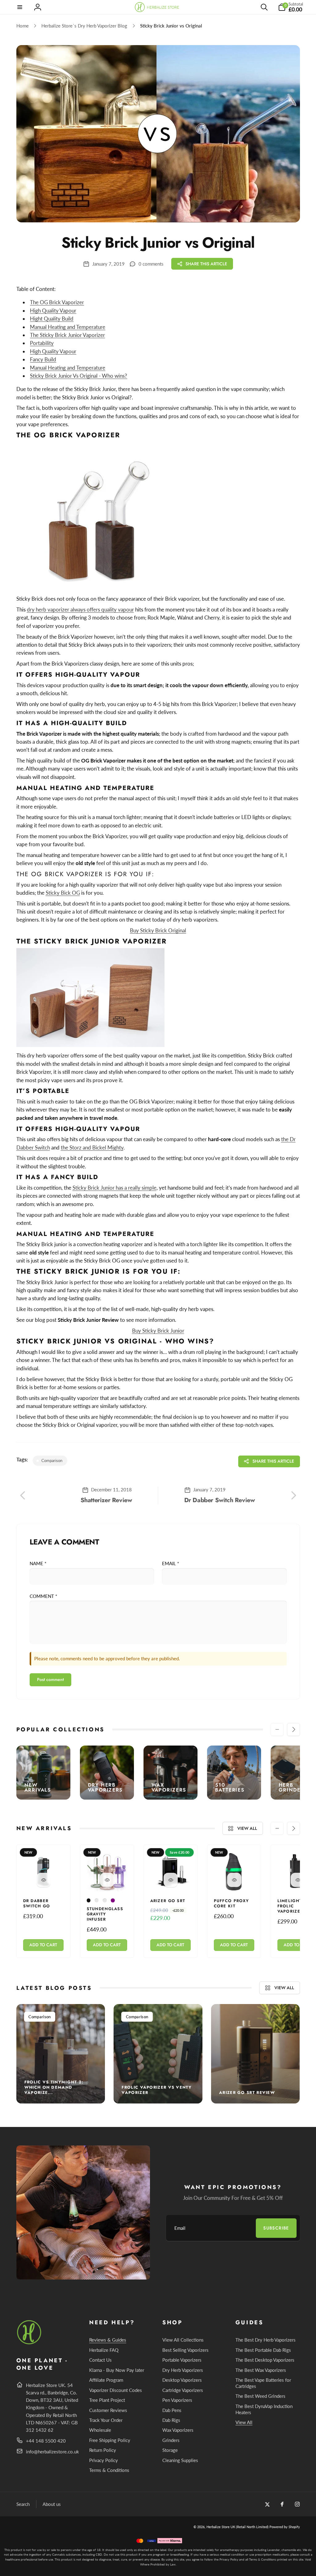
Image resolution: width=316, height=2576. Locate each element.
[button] (20, 7)
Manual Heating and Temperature (68, 368)
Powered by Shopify (285, 2527)
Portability (42, 343)
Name (38, 1563)
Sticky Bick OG (63, 893)
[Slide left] (277, 1729)
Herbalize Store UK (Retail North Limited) (237, 2527)
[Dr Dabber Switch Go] (44, 1880)
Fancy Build (43, 359)
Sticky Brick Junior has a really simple (114, 1188)
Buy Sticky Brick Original (158, 930)
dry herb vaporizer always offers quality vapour (80, 609)
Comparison (39, 2017)
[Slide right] (293, 1729)
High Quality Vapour (53, 351)
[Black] (89, 1900)
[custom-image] (29, 2343)
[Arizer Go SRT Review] (256, 2054)
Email (170, 1563)
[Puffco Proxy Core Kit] (234, 1880)
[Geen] (105, 1900)
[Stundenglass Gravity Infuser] (107, 1880)
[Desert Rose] (97, 1900)
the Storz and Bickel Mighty (92, 1147)
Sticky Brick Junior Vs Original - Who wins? (79, 376)
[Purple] (113, 1900)
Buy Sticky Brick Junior (158, 1331)
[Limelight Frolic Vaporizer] (298, 1880)
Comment (43, 1596)
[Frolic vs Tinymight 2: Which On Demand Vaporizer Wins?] (61, 2054)
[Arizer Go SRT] (171, 1880)
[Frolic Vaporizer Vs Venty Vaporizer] (158, 2054)
